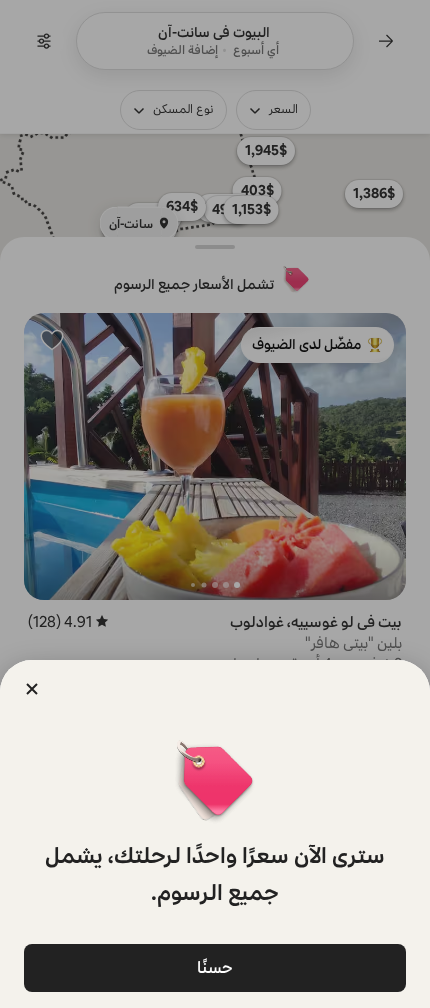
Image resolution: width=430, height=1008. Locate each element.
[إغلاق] (32, 689)
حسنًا (215, 967)
